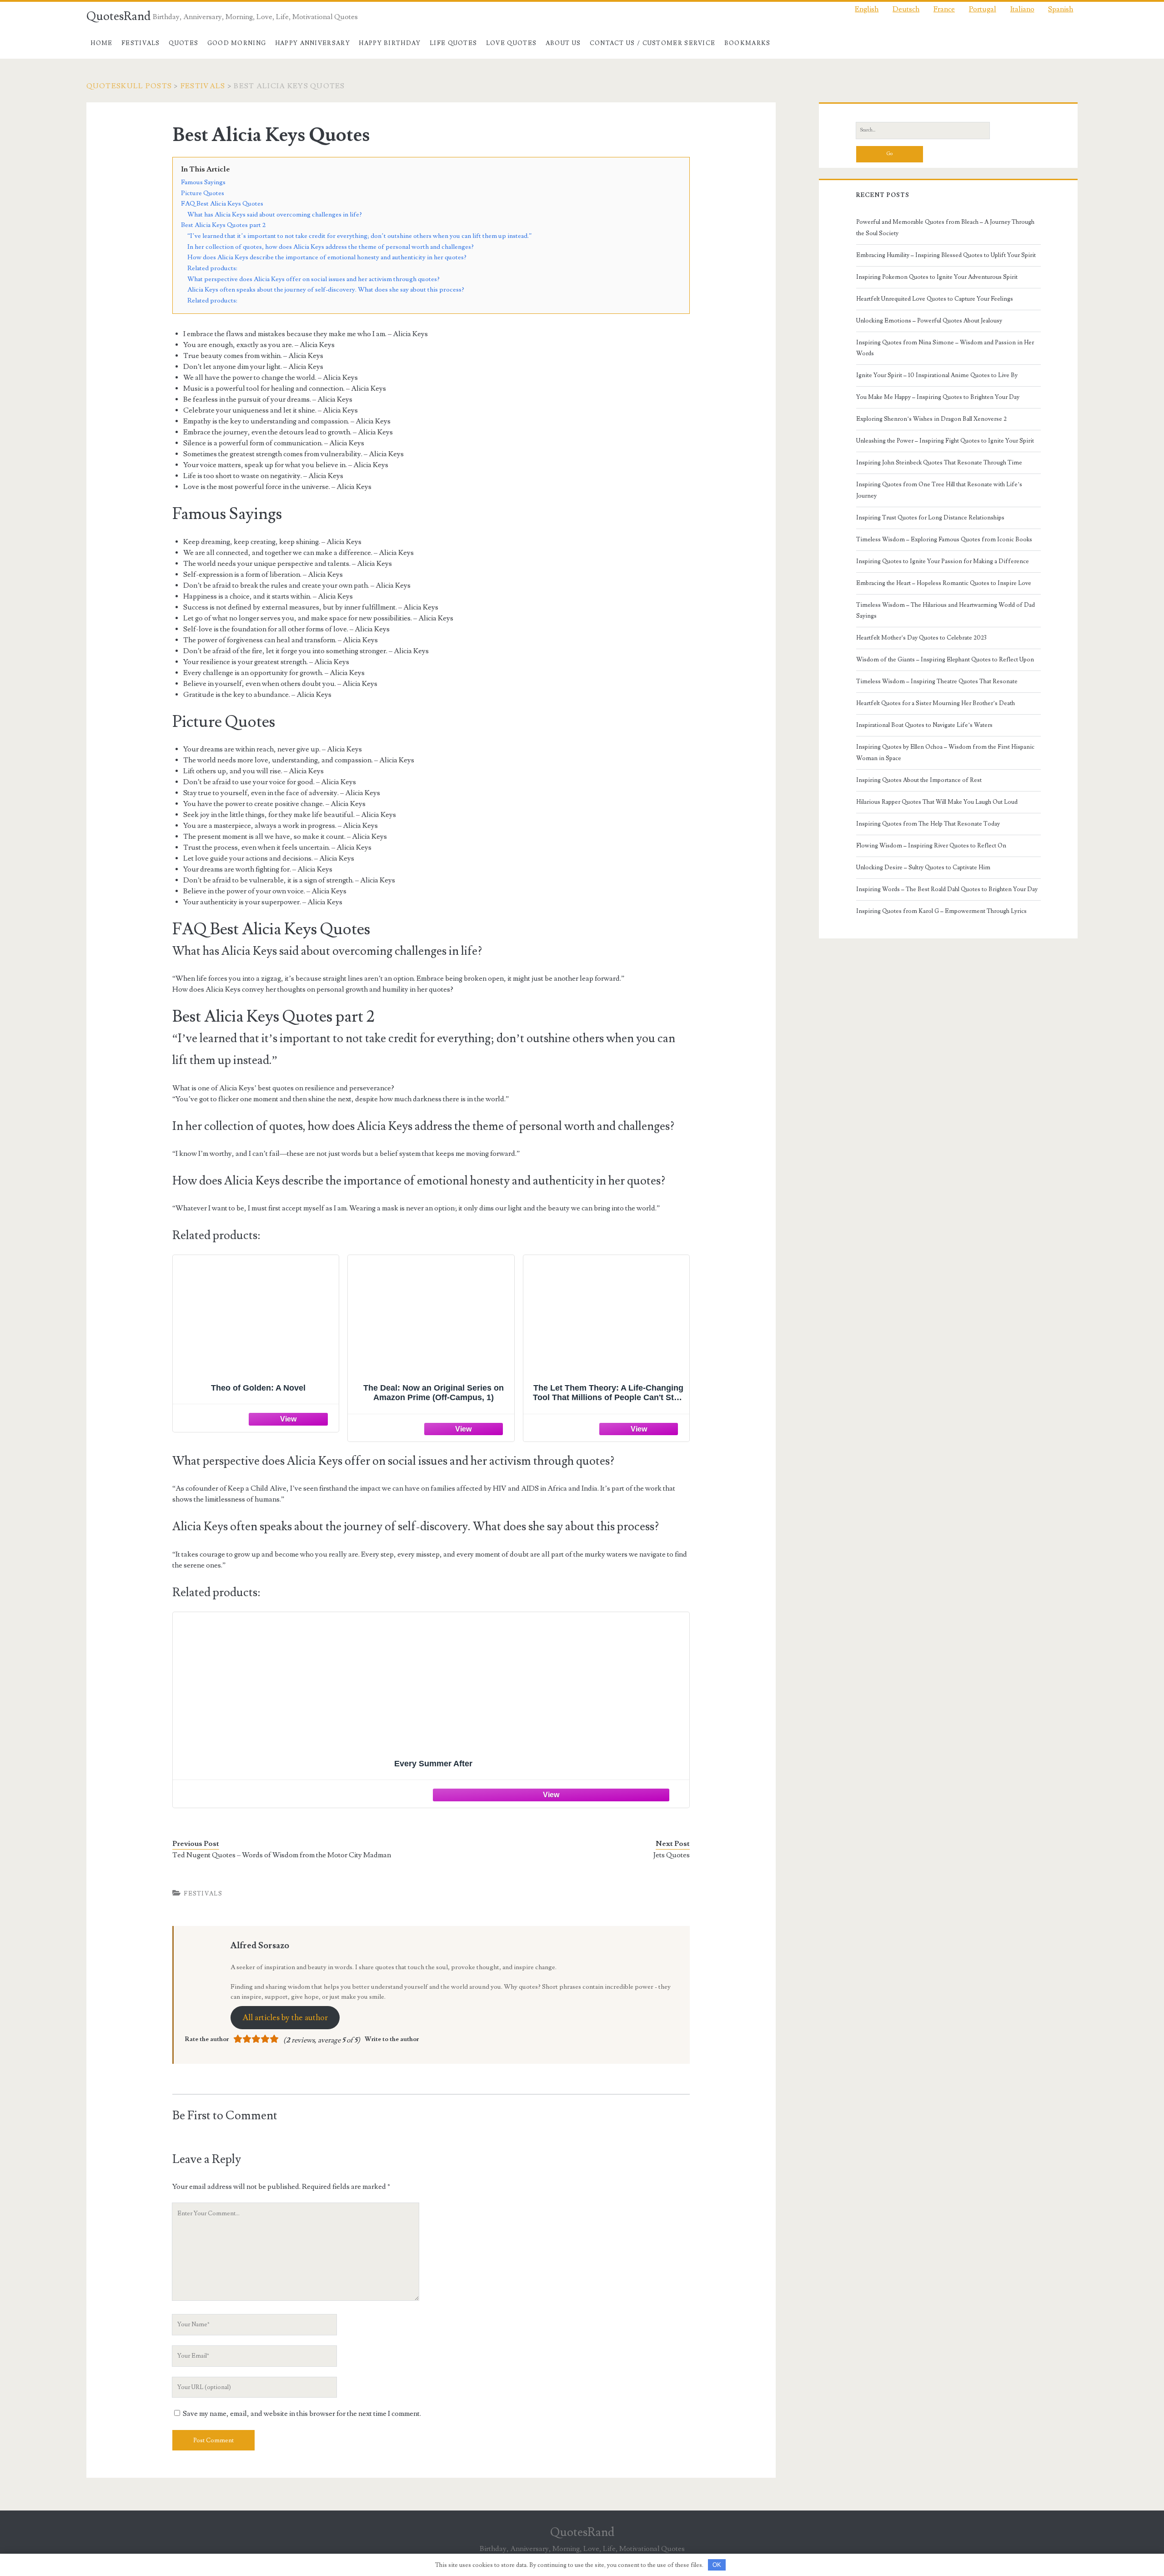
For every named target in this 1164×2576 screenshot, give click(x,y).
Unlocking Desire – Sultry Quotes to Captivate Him (923, 867)
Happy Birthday (390, 43)
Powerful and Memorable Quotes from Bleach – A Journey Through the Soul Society (945, 227)
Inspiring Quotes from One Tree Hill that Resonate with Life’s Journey (939, 490)
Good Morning (237, 43)
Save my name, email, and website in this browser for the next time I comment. (302, 2414)
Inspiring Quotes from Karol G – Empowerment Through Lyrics (941, 911)
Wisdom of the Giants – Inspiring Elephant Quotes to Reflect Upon (945, 660)
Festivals (141, 43)
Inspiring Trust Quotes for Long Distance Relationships (930, 518)
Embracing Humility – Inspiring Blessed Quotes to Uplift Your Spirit (946, 255)
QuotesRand (118, 16)
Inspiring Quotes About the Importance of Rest (919, 780)
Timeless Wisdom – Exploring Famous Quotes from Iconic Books (944, 539)
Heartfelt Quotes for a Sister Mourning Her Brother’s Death (936, 703)
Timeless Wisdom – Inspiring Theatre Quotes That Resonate (937, 681)
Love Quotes (511, 43)
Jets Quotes (672, 1855)
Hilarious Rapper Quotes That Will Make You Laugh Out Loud (937, 802)
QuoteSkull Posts (129, 86)
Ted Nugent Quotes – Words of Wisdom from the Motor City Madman (282, 1855)
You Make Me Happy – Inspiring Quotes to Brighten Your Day (938, 397)
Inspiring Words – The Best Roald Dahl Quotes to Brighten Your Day (947, 889)
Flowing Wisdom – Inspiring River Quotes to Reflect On (931, 846)
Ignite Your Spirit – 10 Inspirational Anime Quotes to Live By (937, 375)
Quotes (183, 43)
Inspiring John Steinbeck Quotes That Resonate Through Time (939, 463)
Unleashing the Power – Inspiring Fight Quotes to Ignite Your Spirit (945, 441)
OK (717, 2565)
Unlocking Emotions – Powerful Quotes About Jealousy (929, 321)
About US (563, 43)
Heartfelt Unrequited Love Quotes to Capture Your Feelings (935, 299)
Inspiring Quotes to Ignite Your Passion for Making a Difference (943, 561)
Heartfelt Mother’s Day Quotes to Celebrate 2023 (921, 638)
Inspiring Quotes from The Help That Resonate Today (928, 824)
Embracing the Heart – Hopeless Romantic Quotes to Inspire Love (944, 583)
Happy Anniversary (313, 43)
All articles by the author (285, 2018)
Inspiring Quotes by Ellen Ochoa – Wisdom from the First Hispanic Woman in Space (945, 752)
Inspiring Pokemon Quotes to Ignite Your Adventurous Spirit (937, 277)
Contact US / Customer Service (653, 43)
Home (101, 43)
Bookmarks (748, 43)
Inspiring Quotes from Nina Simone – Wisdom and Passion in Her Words (945, 348)
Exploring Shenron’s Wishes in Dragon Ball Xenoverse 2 (931, 419)
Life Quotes (453, 43)
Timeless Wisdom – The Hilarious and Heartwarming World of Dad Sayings (946, 610)
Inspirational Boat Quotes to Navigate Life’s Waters (924, 725)
